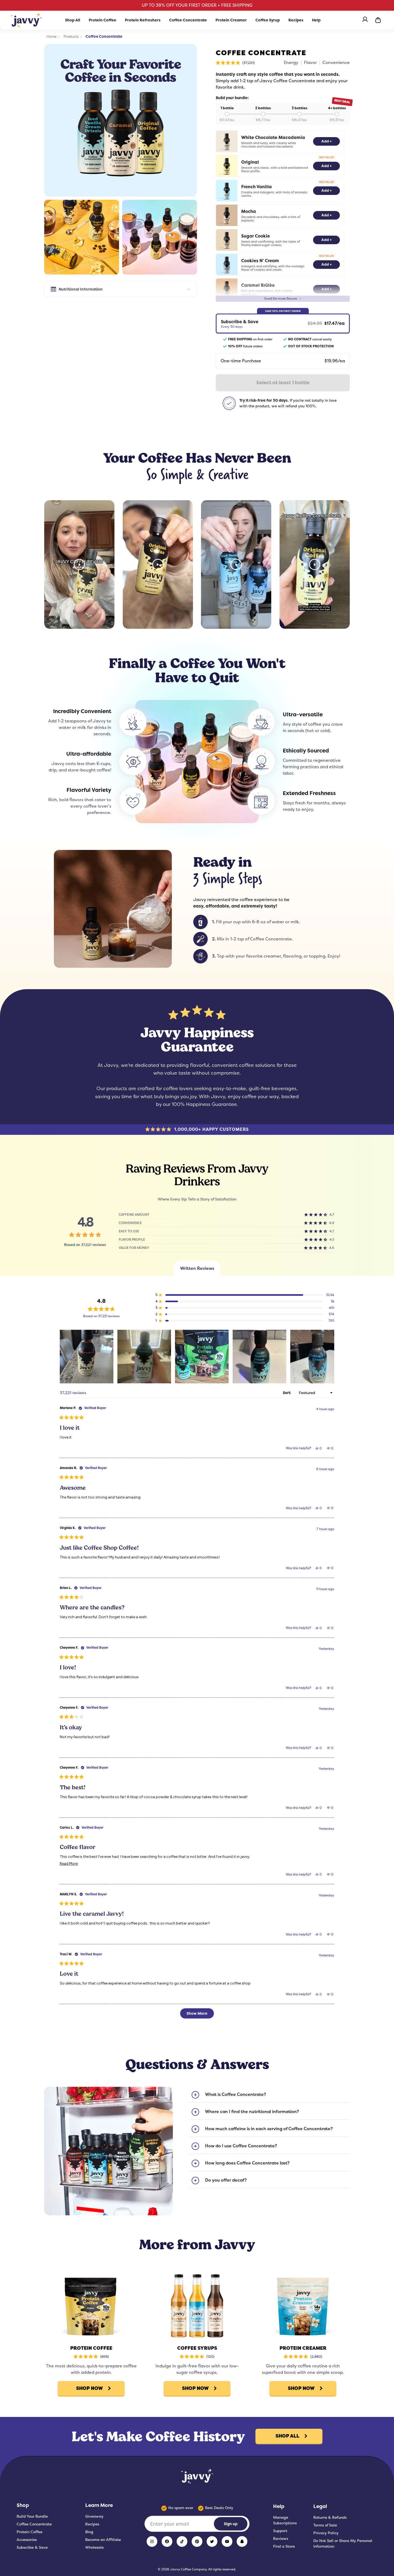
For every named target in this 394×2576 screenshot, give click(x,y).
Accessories (27, 2540)
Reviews (281, 2539)
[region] (197, 1357)
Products (71, 36)
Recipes (296, 20)
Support (280, 2531)
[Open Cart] (378, 20)
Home (51, 36)
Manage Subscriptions (285, 2520)
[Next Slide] (330, 1357)
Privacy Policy (326, 2533)
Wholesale (94, 2547)
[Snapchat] (242, 2541)
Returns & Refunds (330, 2517)
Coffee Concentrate (188, 20)
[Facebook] (167, 2541)
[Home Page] (26, 20)
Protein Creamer (231, 20)
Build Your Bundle (32, 2516)
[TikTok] (182, 2541)
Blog (89, 2532)
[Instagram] (152, 2541)
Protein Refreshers (143, 20)
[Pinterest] (197, 2541)
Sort (287, 1393)
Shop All (73, 20)
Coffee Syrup (268, 20)
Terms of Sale (325, 2525)
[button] (235, 63)
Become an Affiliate (103, 2540)
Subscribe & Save (32, 2547)
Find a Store (284, 2546)
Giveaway (94, 2516)
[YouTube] (227, 2541)
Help (316, 20)
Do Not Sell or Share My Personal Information (343, 2543)
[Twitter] (212, 2541)
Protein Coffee (103, 20)
